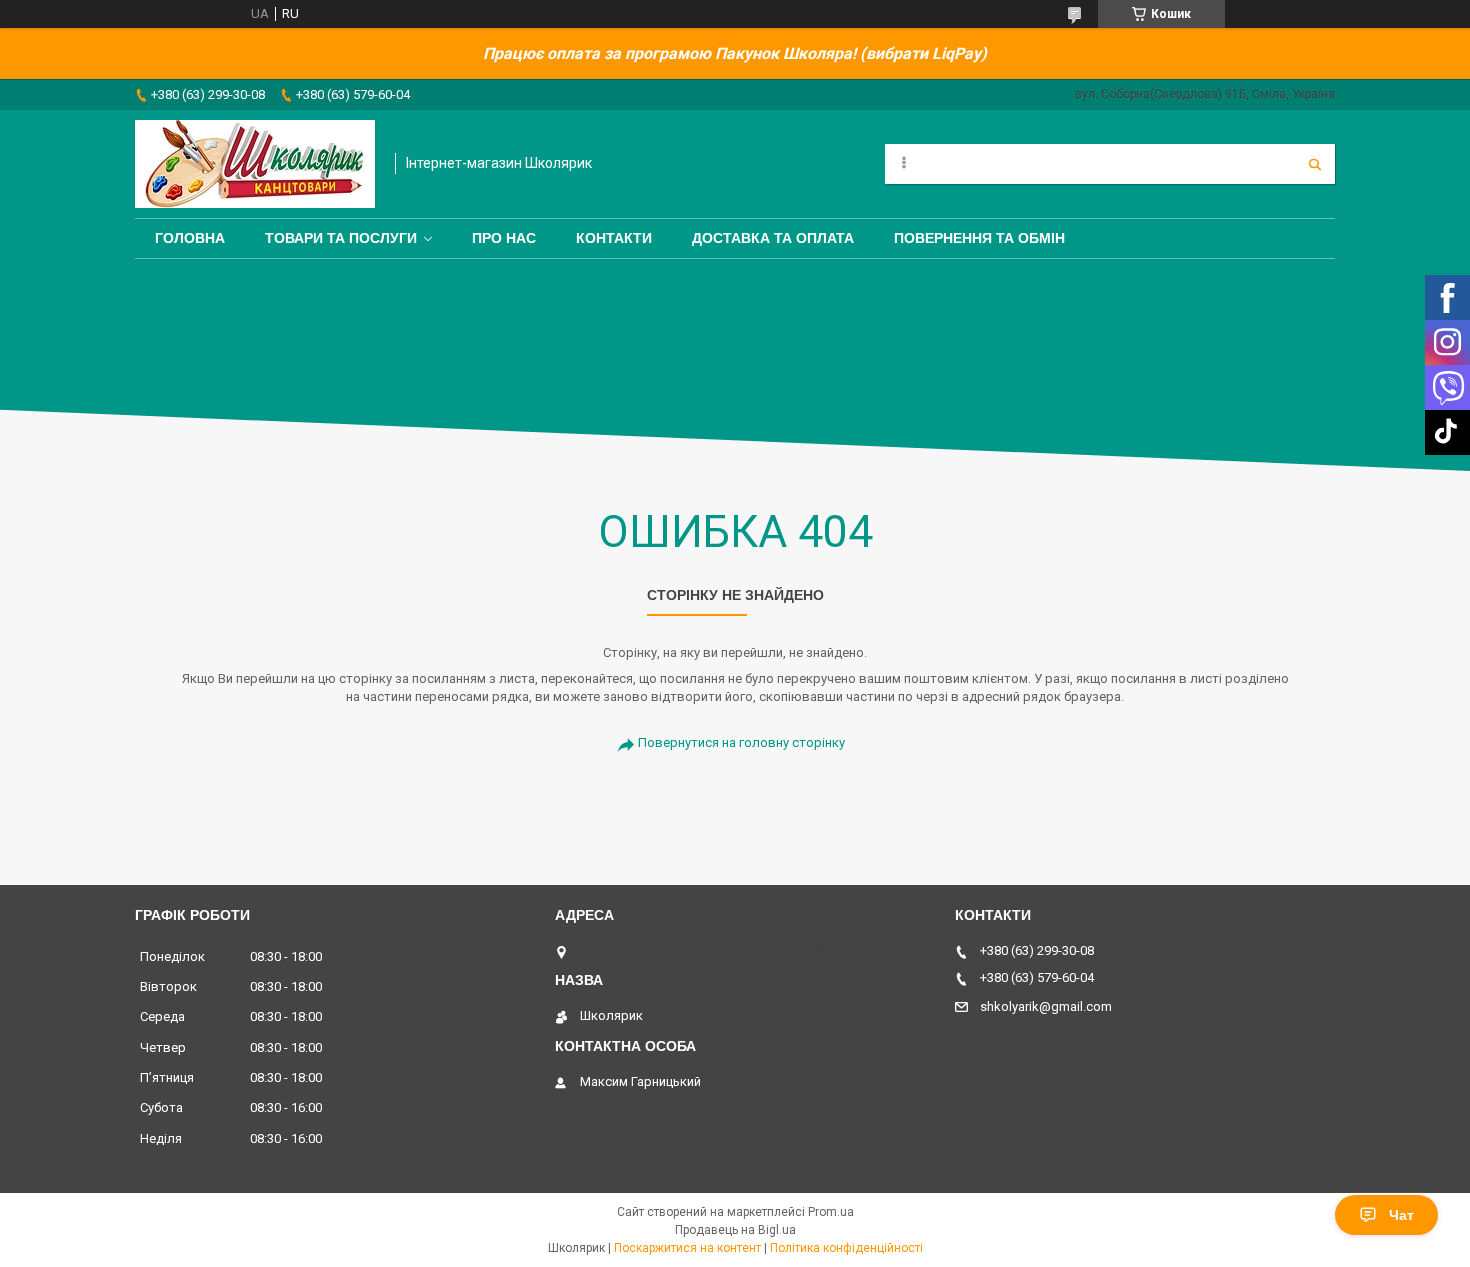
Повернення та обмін (979, 238)
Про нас (504, 238)
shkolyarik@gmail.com (1046, 1006)
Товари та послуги (341, 238)
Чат (1401, 1215)
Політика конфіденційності (846, 1248)
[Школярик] (255, 164)
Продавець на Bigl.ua (735, 1230)
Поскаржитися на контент (687, 1248)
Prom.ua (831, 1212)
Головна (190, 238)
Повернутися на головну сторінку (741, 742)
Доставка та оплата (773, 238)
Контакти (614, 238)
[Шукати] (1315, 164)
